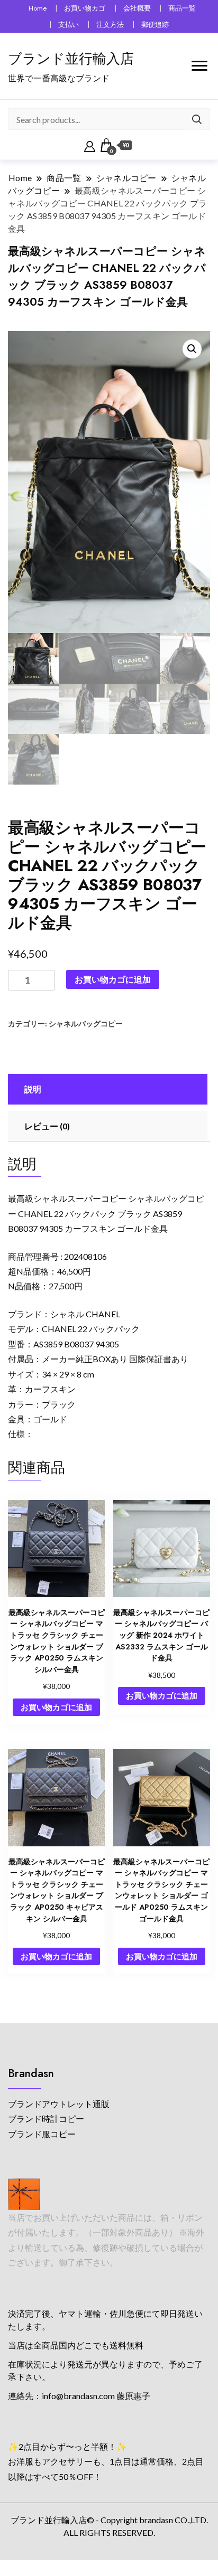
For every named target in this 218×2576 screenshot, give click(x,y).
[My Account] (90, 145)
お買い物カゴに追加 (113, 979)
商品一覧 (182, 8)
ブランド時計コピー (46, 2119)
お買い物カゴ (85, 8)
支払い (69, 25)
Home (38, 8)
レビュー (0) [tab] (47, 1126)
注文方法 (110, 25)
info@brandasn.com (78, 2396)
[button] (192, 349)
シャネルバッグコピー (86, 1023)
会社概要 (137, 8)
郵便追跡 (155, 25)
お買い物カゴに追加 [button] (56, 1707)
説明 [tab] (33, 1089)
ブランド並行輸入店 (71, 59)
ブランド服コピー (42, 2134)
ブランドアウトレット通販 (59, 2104)
